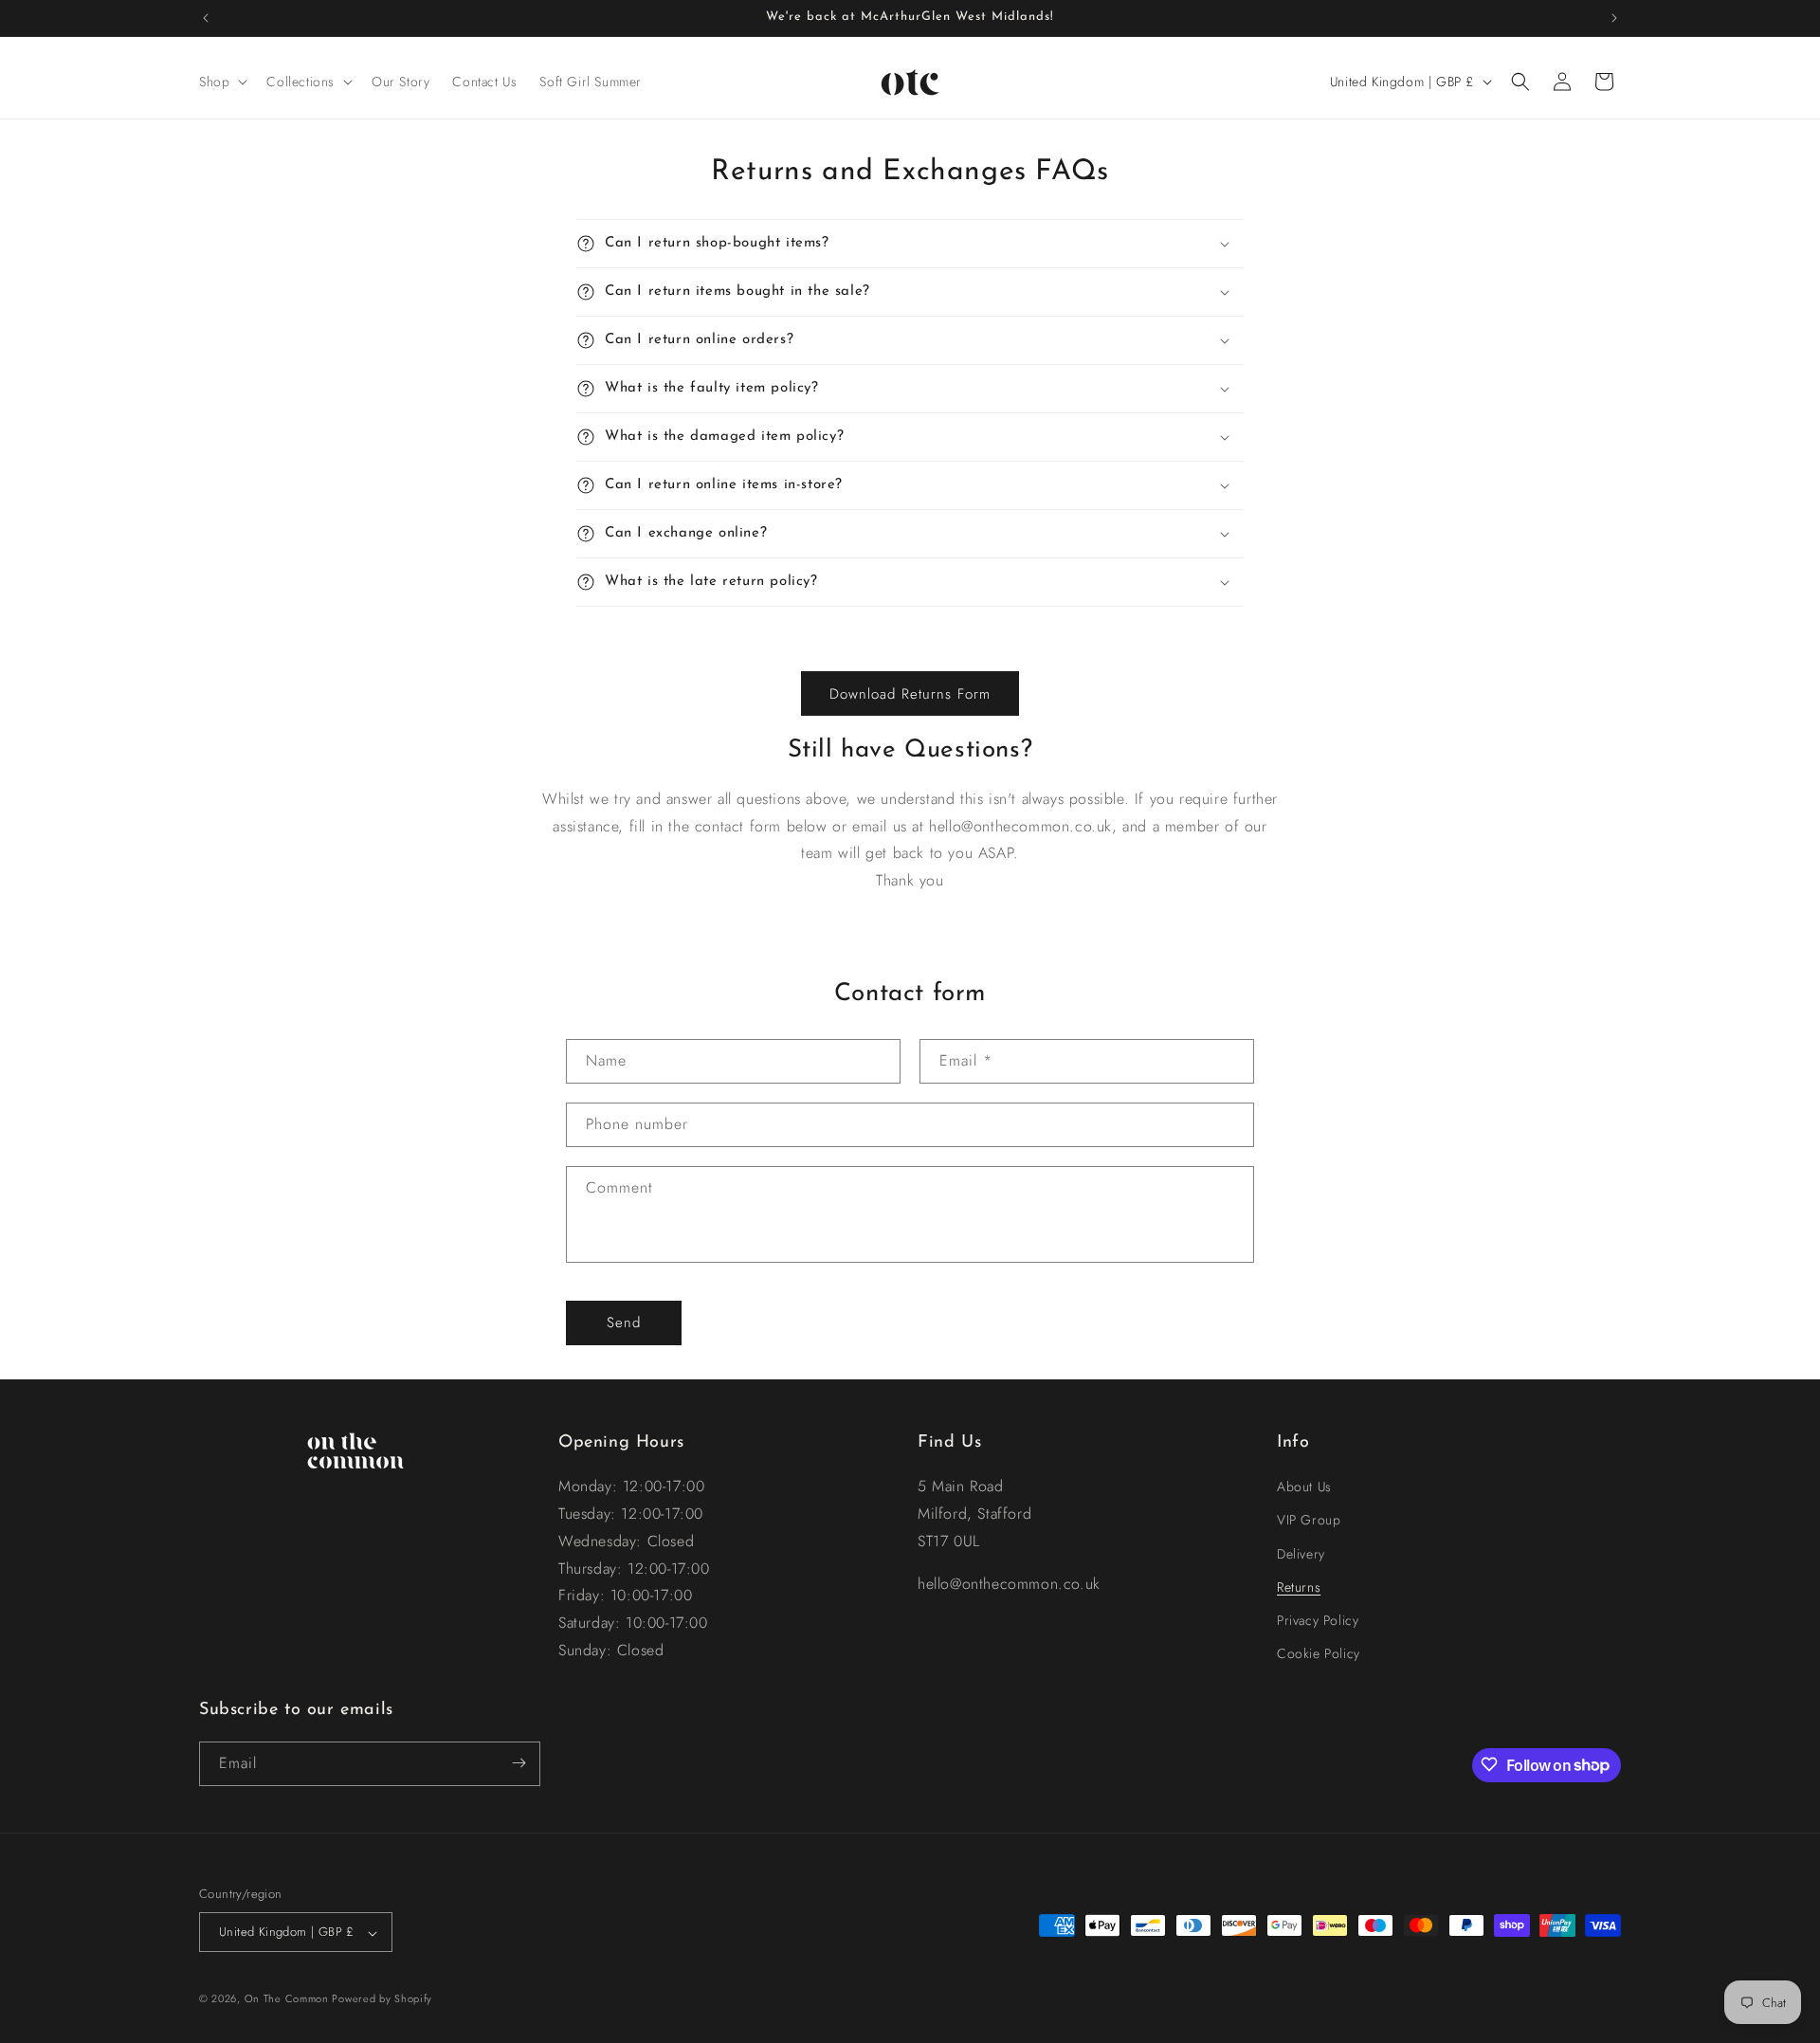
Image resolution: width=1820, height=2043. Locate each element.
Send (624, 1322)
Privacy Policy (1318, 1620)
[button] (221, 82)
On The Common (289, 1999)
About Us (1304, 1487)
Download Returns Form (910, 694)
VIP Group (1309, 1521)
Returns (1299, 1587)
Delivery (1301, 1554)
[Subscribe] (519, 1763)
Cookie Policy (1319, 1654)
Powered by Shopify (382, 1999)
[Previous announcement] (206, 18)
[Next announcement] (1614, 18)
